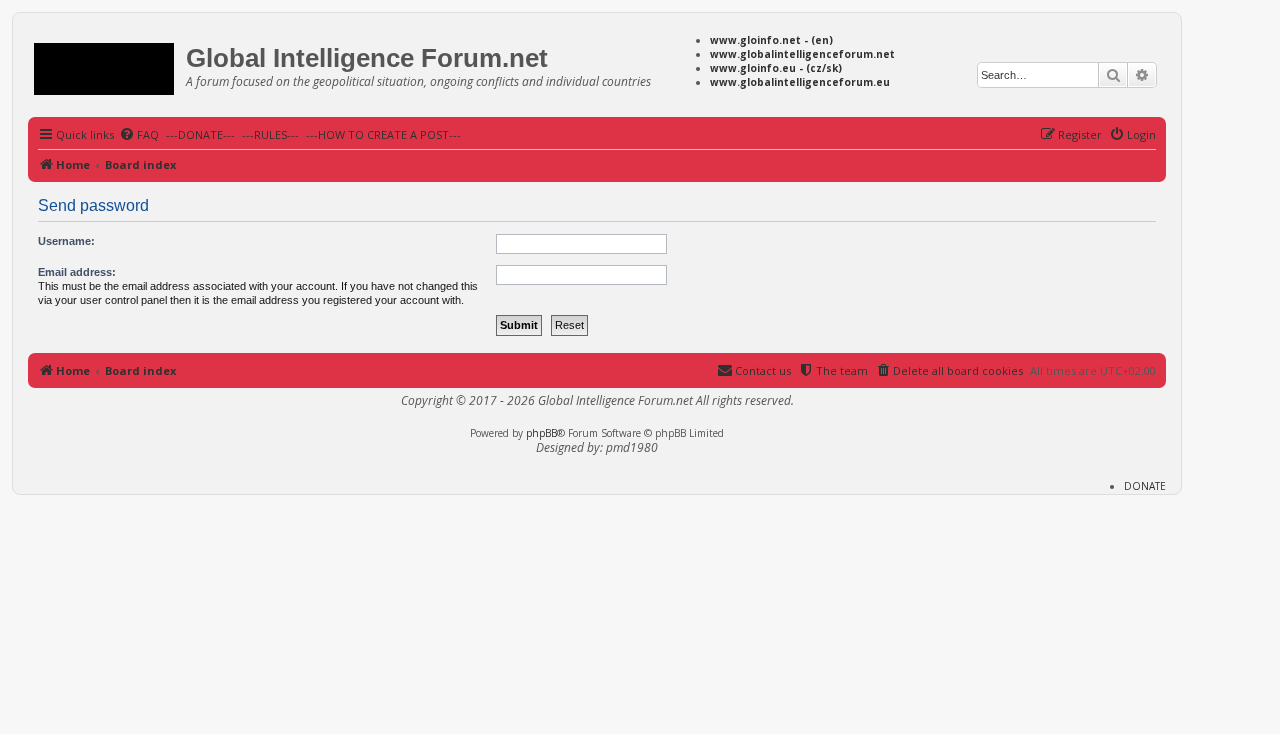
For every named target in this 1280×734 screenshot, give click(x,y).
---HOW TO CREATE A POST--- (383, 134)
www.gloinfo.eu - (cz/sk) (776, 68)
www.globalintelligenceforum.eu (800, 82)
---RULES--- (270, 134)
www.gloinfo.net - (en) (771, 40)
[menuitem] (139, 135)
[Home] (109, 65)
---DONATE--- (200, 134)
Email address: (77, 272)
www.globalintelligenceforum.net (802, 54)
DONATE (1145, 486)
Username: (66, 241)
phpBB (541, 433)
